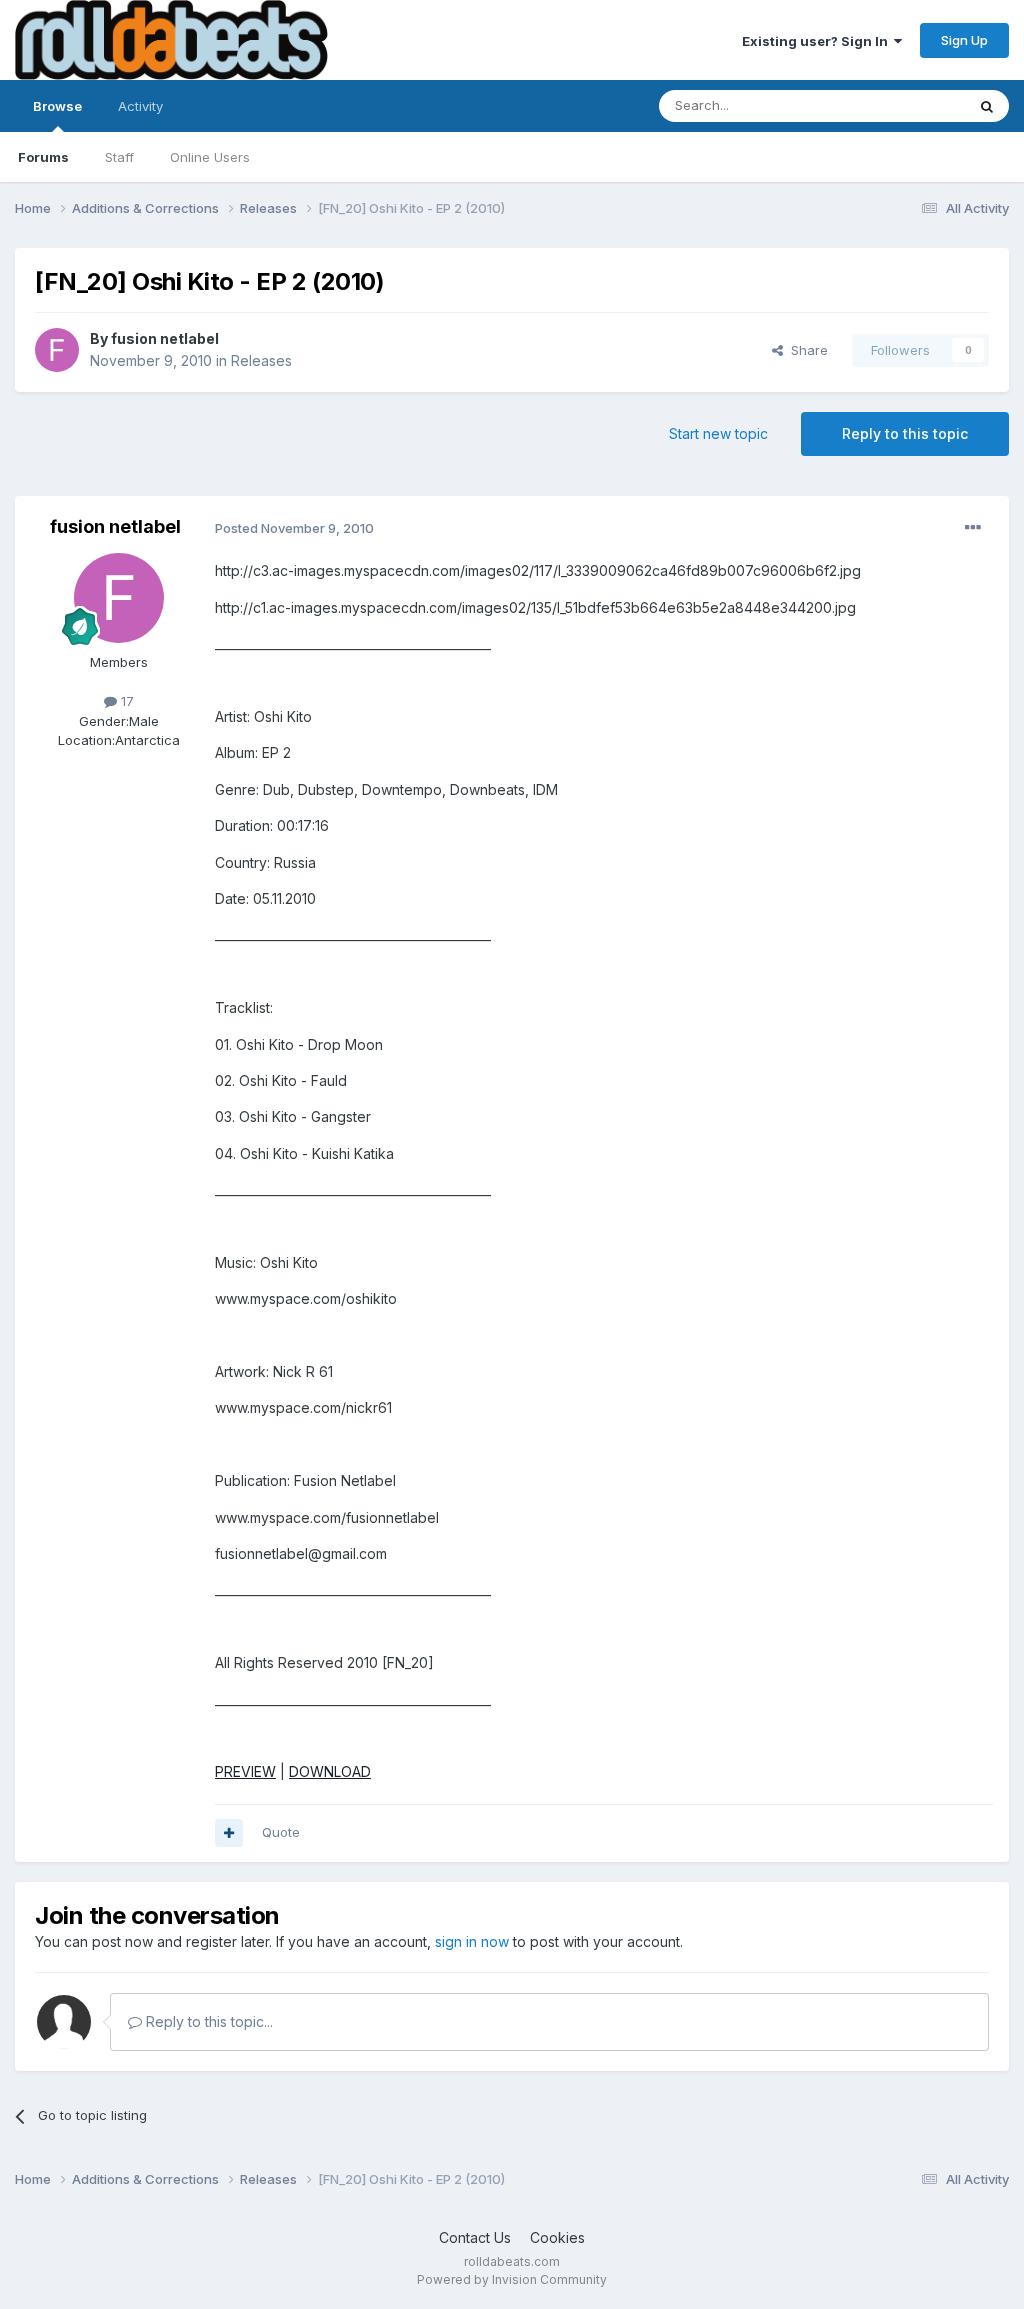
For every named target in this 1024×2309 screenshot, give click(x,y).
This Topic (906, 105)
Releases (261, 360)
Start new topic (718, 433)
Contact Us (475, 2237)
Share (805, 350)
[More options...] (973, 528)
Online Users (210, 157)
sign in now (472, 1941)
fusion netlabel (165, 338)
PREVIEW (245, 1771)
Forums (43, 157)
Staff (119, 157)
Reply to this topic (905, 433)
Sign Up (964, 40)
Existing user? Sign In (818, 41)
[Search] (987, 106)
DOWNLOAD (330, 1771)
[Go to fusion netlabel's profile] (57, 350)
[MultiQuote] (229, 1833)
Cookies (557, 2237)
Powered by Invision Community (512, 2279)
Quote (281, 1832)
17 (125, 701)
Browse (57, 106)
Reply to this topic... (207, 2021)
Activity (140, 106)
